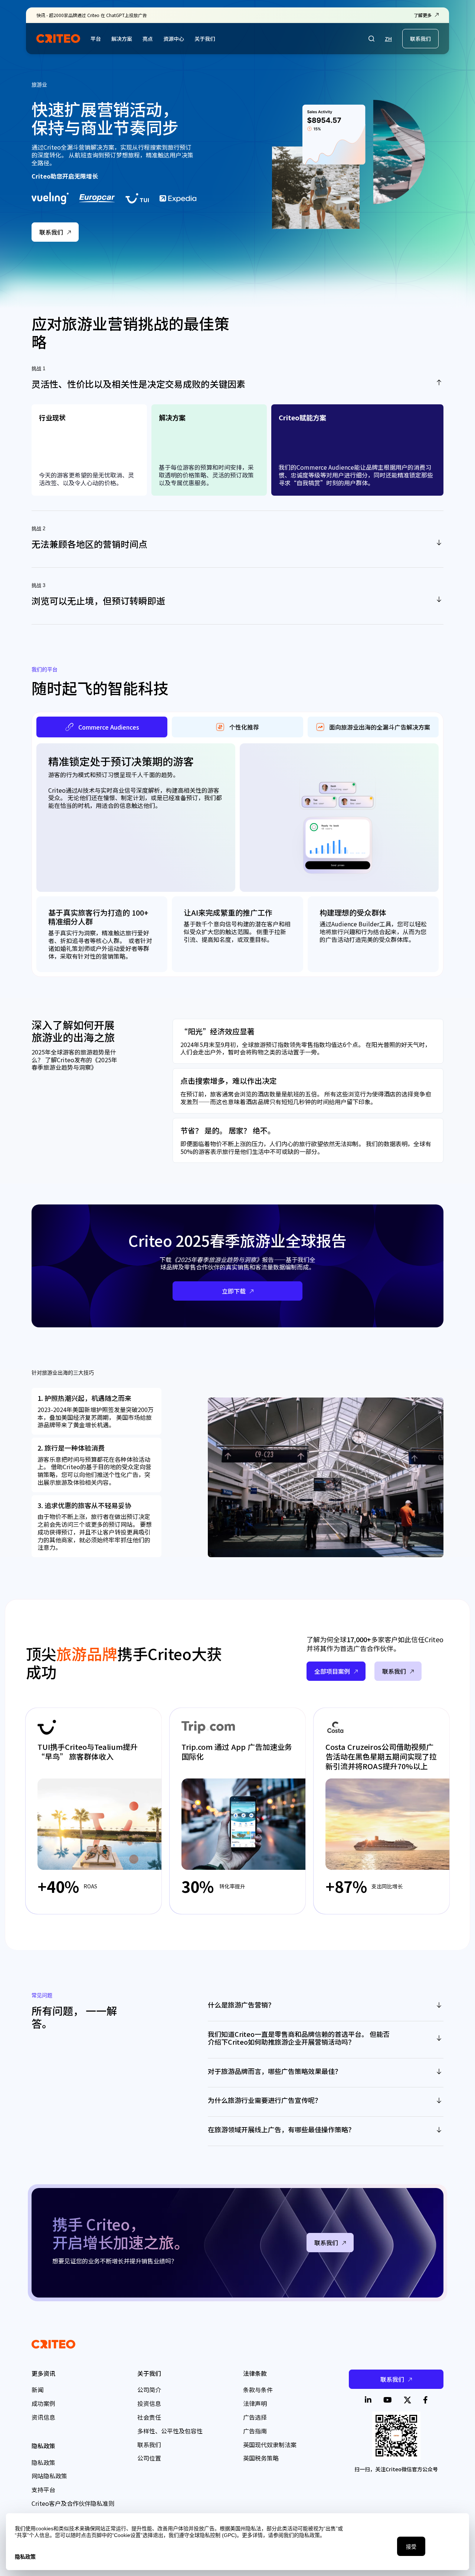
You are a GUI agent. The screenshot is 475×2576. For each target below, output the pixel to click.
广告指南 (255, 2431)
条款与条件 (258, 2390)
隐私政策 (43, 2462)
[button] (371, 39)
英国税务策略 (261, 2458)
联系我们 (420, 39)
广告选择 (255, 2417)
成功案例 (43, 2403)
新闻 (37, 2390)
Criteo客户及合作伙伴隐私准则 (73, 2503)
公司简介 (149, 2390)
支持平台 (43, 2489)
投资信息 (149, 2403)
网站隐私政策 (49, 2476)
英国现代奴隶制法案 (270, 2445)
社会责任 (149, 2417)
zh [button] (388, 39)
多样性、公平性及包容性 (170, 2431)
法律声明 (255, 2403)
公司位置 (149, 2458)
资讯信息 (43, 2417)
